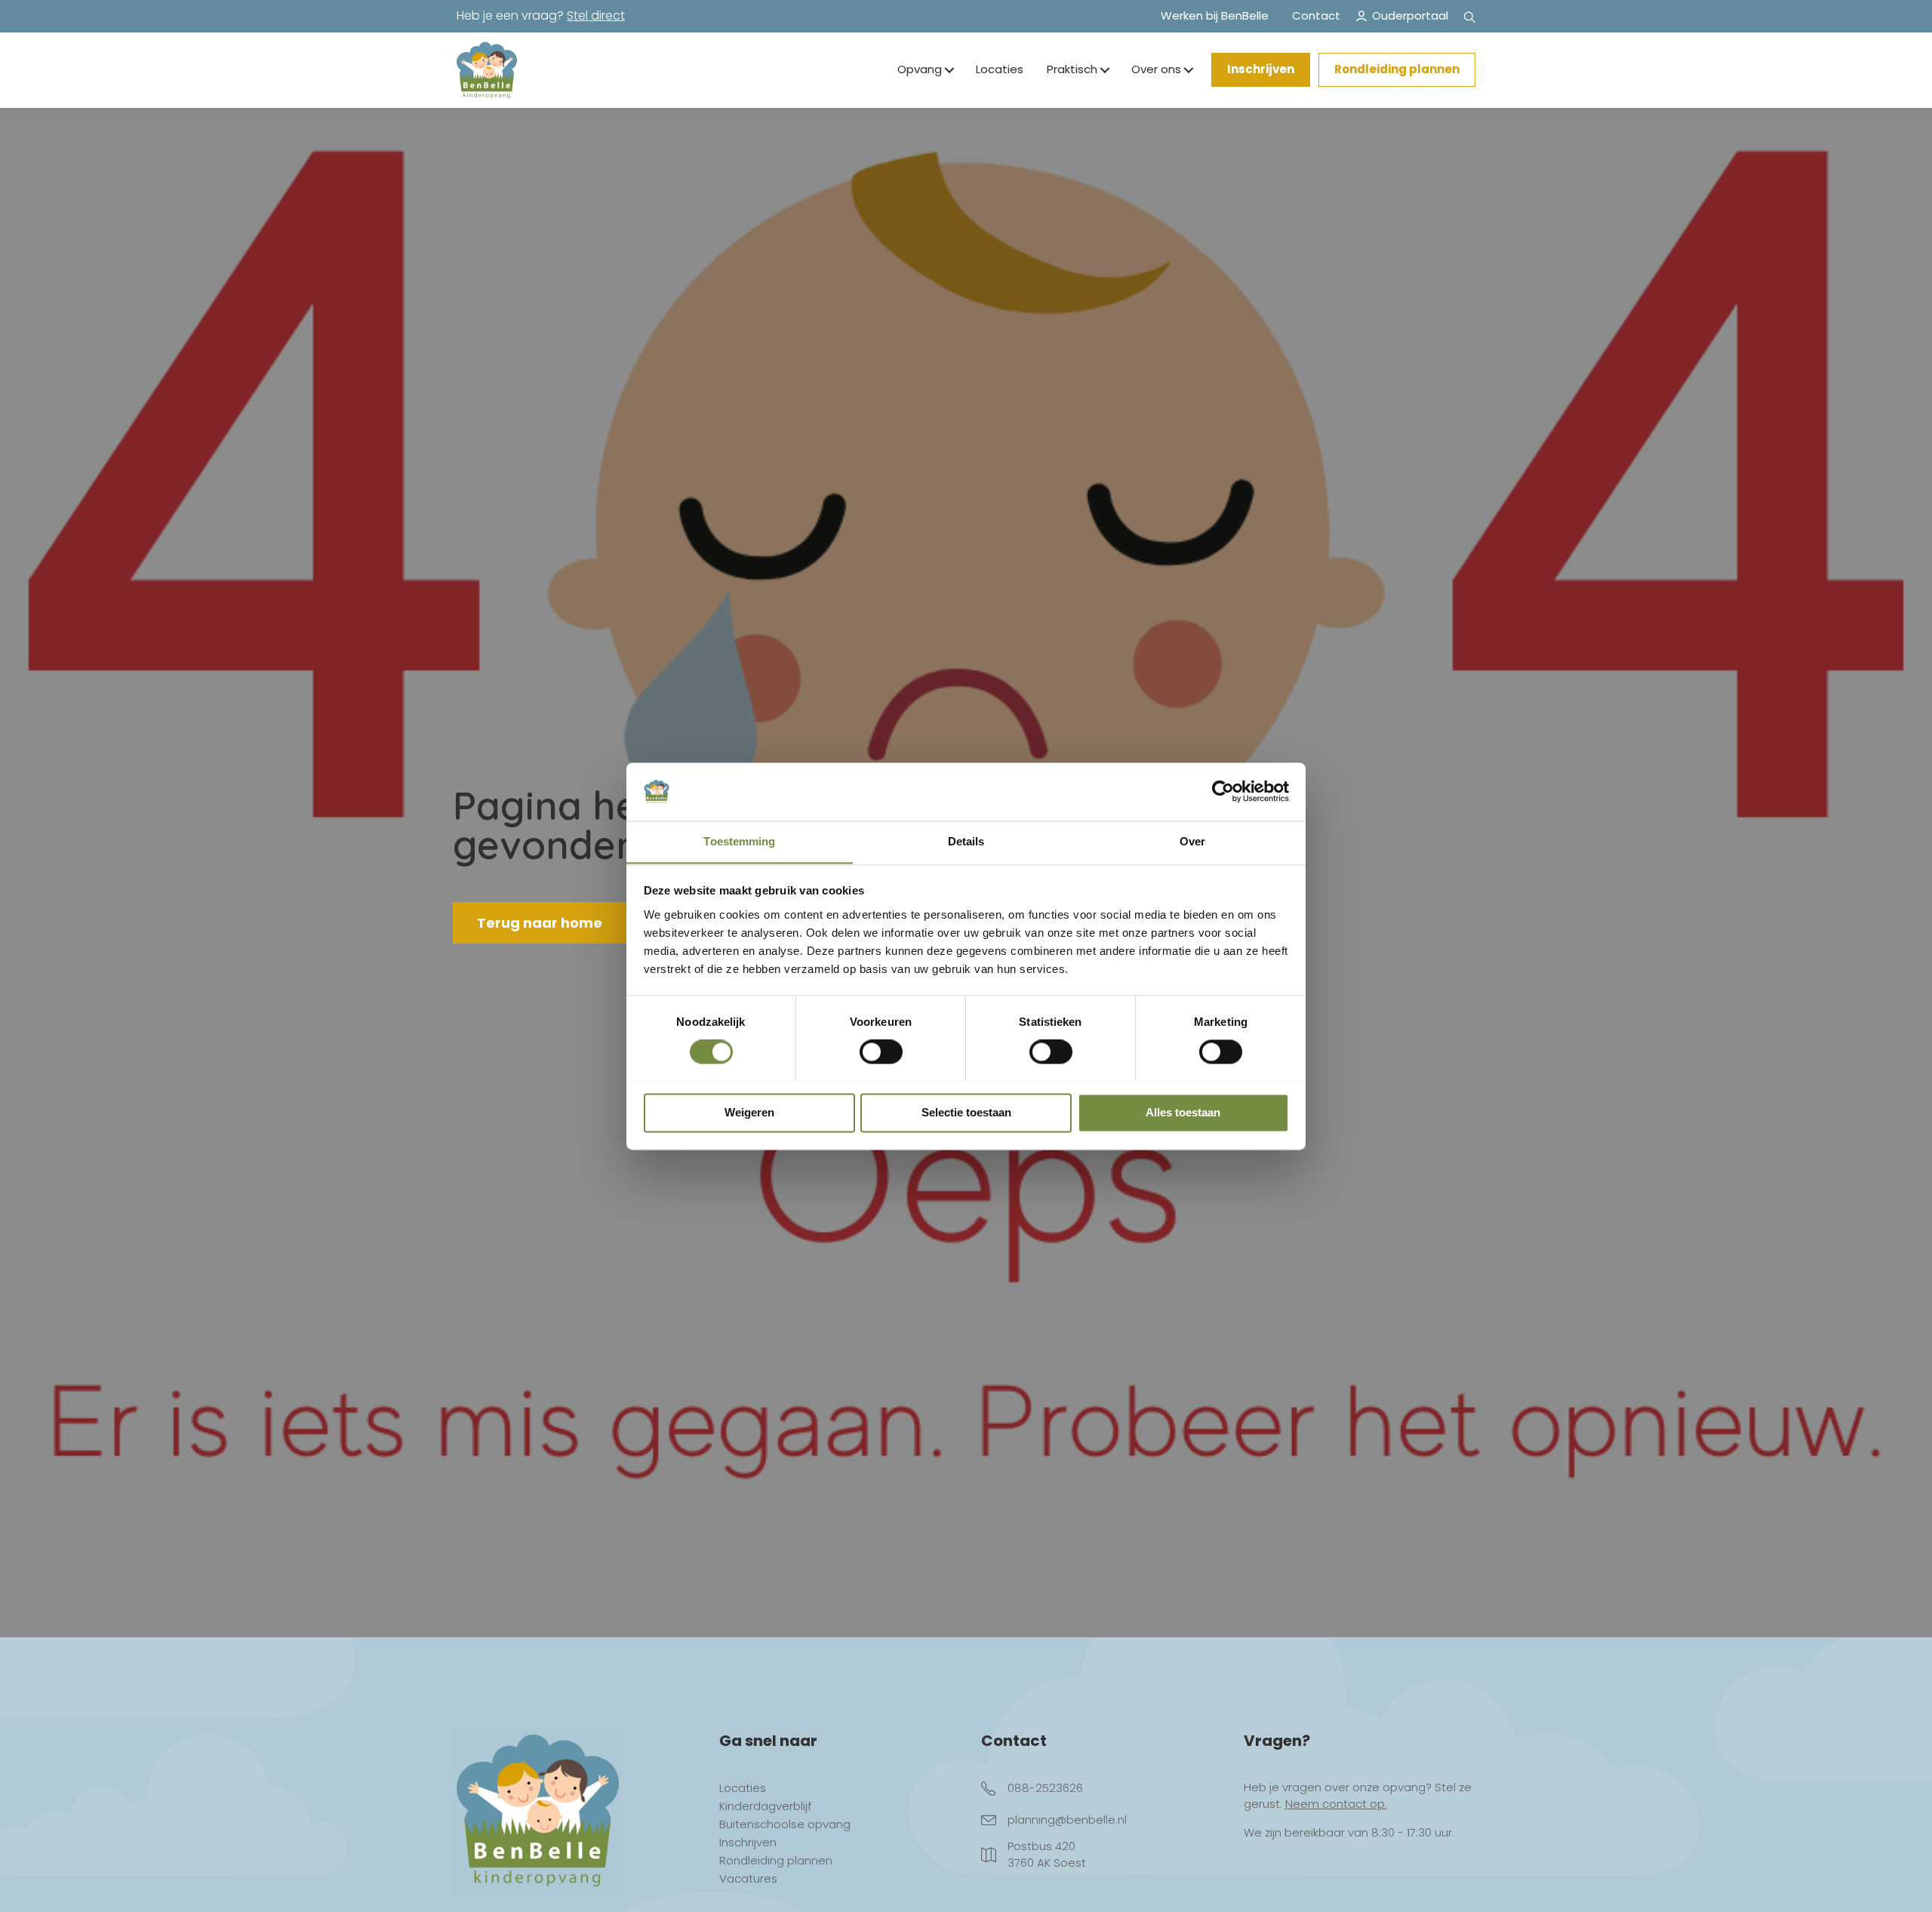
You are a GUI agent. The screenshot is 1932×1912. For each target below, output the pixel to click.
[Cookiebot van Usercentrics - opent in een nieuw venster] (1223, 791)
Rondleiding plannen (1397, 69)
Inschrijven (1261, 69)
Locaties (1000, 69)
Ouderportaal (1410, 15)
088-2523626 (1045, 1788)
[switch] (881, 1051)
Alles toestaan (1183, 1112)
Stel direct (596, 15)
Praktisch (1072, 69)
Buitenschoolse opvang (785, 1825)
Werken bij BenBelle (1215, 15)
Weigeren (749, 1112)
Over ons (1156, 69)
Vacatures (748, 1880)
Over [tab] (1192, 841)
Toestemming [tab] (739, 841)
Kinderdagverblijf (765, 1807)
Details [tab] (966, 841)
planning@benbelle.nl (1067, 1820)
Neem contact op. (1336, 1804)
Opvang (920, 69)
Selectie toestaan (966, 1112)
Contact (1316, 15)
